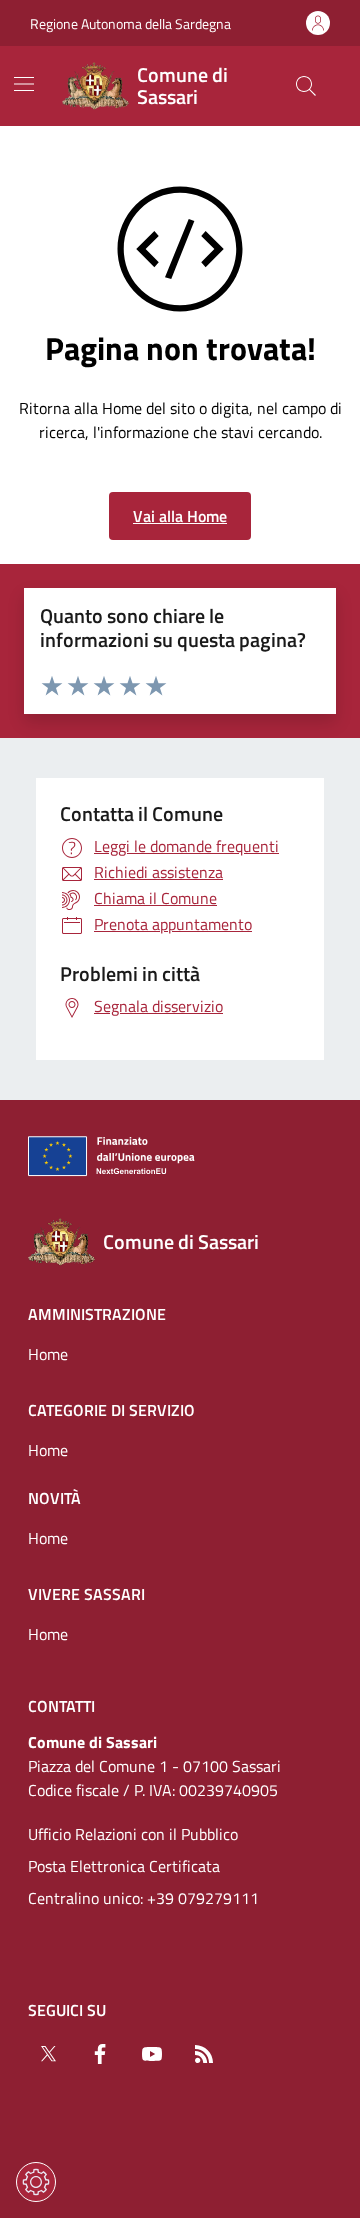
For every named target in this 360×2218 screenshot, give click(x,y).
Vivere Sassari (86, 1594)
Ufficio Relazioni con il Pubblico (133, 1834)
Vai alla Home (180, 516)
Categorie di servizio (111, 1410)
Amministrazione (97, 1314)
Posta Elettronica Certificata (124, 1866)
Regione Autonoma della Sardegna (130, 23)
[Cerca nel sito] (306, 86)
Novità (54, 1498)
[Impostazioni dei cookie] (36, 2182)
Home (48, 1354)
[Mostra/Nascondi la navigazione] (24, 84)
